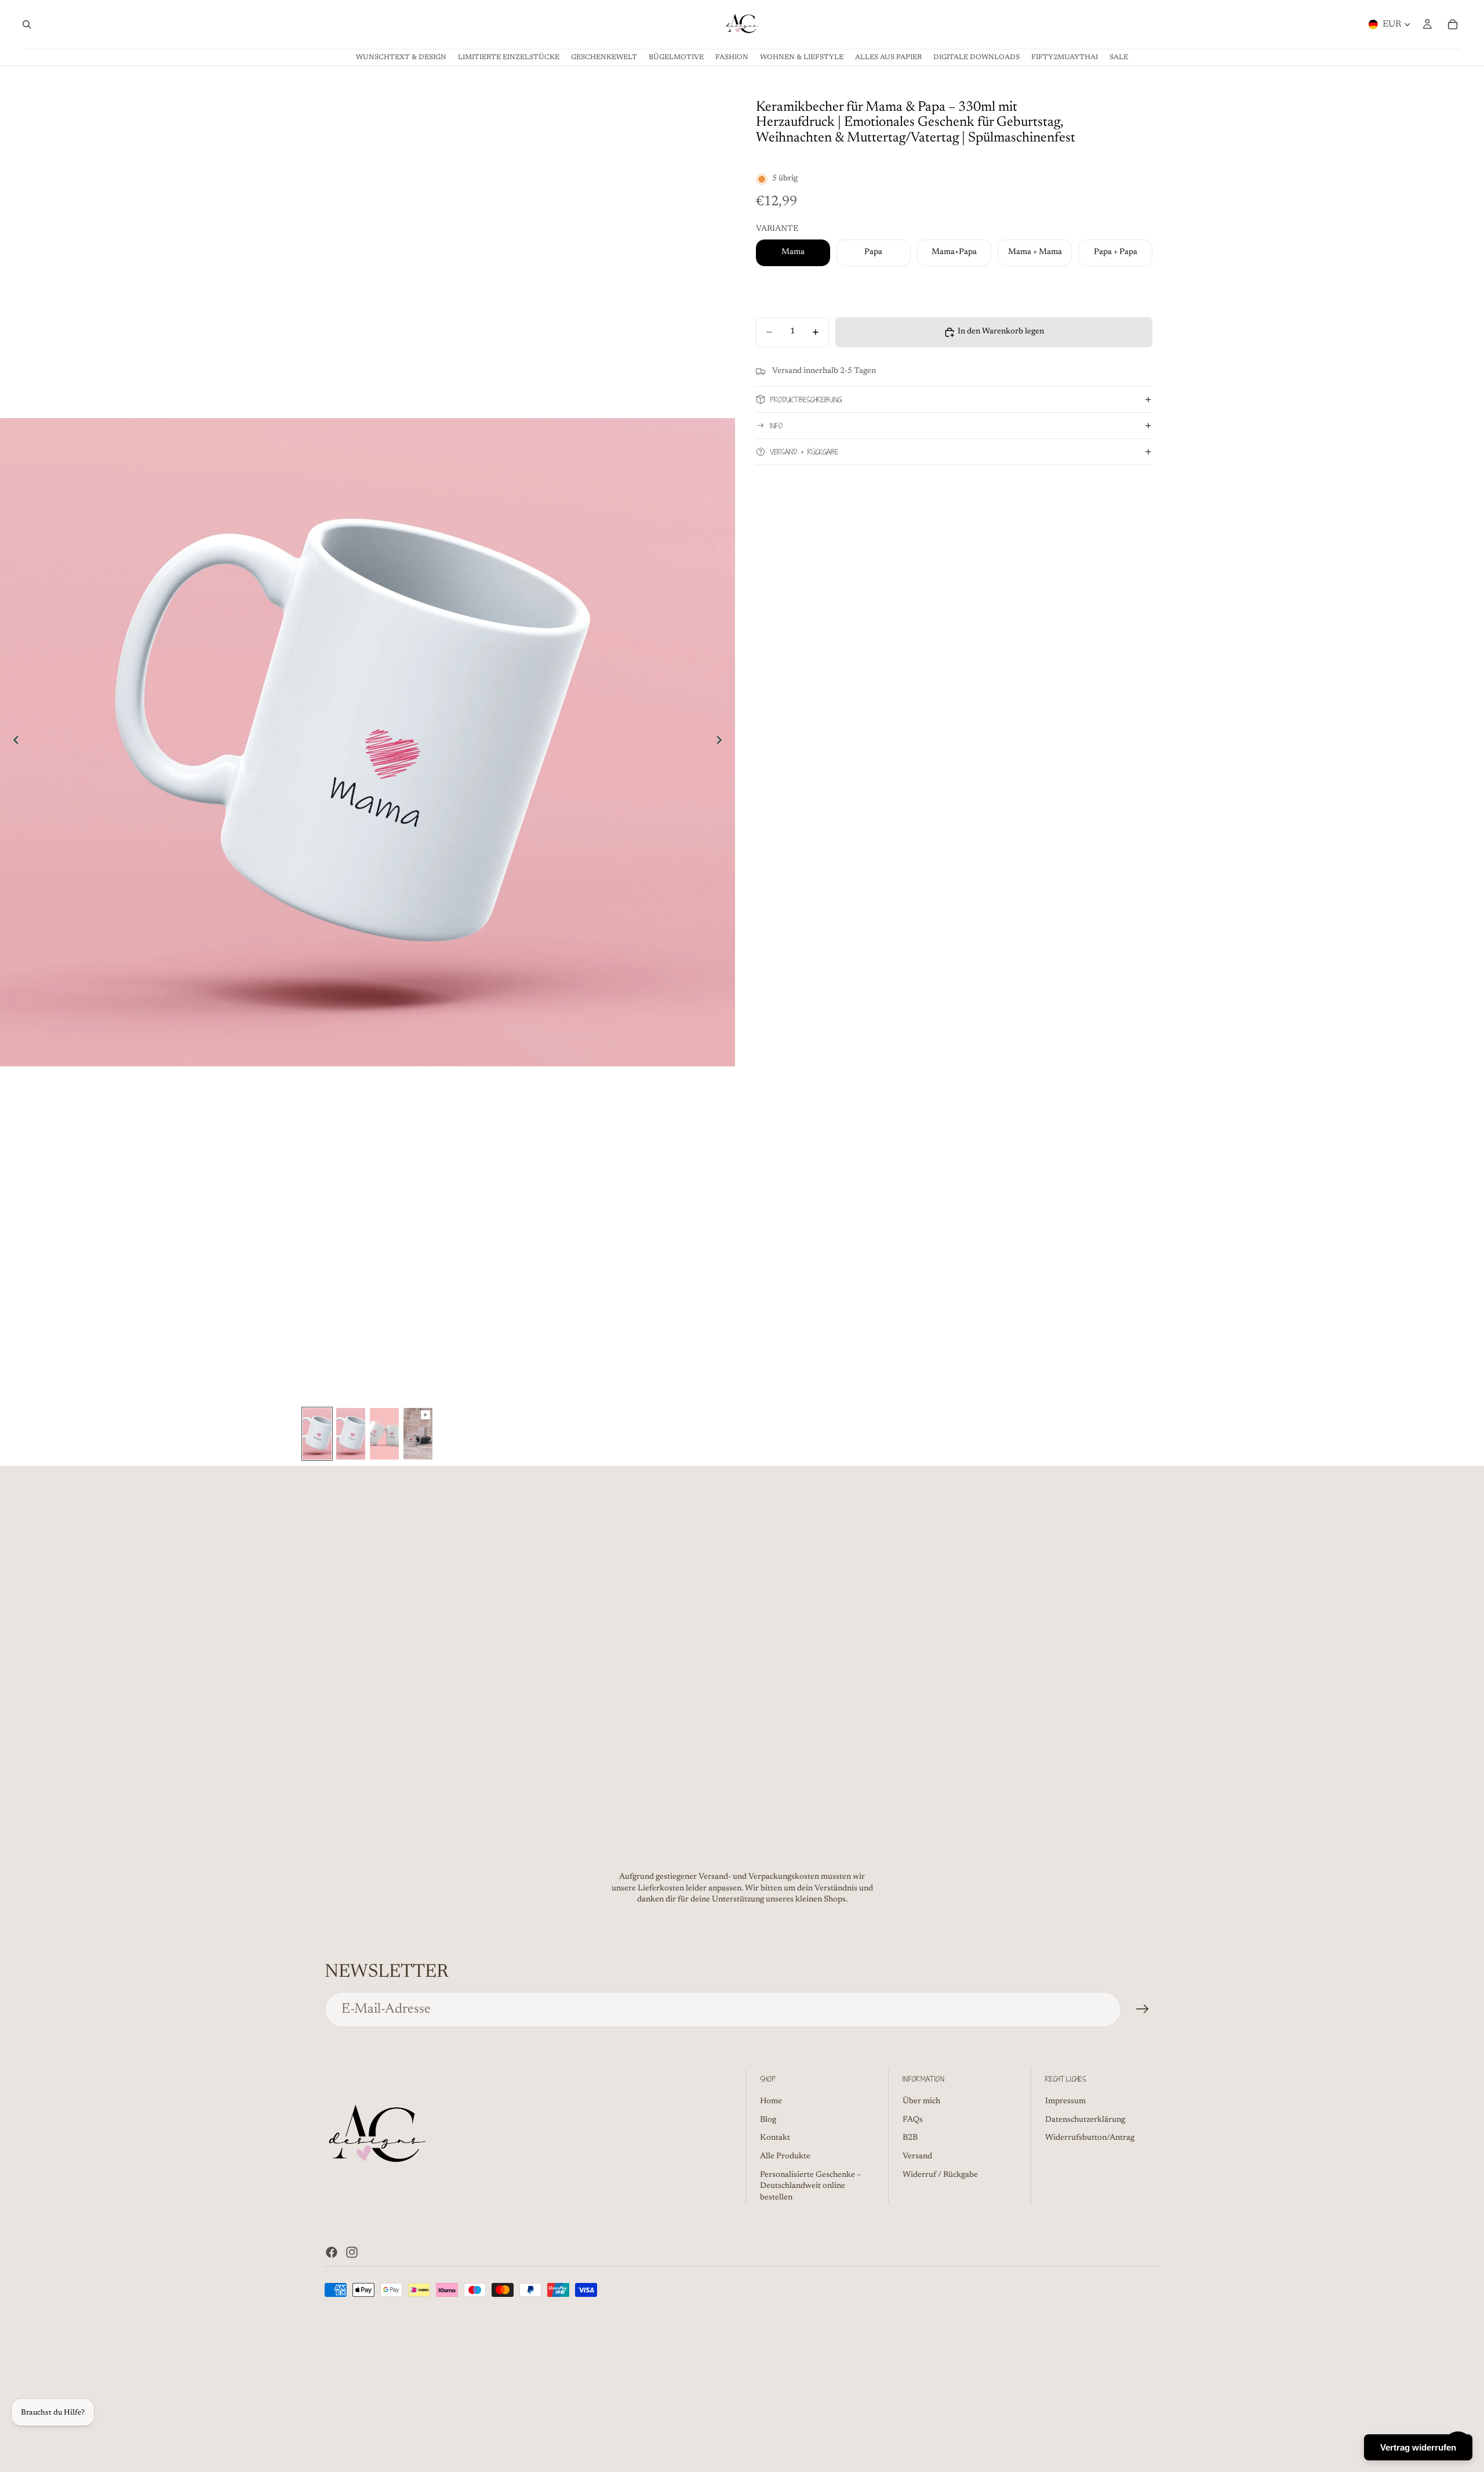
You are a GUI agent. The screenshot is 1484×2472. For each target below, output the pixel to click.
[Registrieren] (1143, 2009)
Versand (917, 2157)
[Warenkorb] (1453, 24)
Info (776, 426)
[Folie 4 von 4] (418, 1434)
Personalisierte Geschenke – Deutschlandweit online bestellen (810, 2186)
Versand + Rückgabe (804, 452)
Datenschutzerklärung (1085, 2120)
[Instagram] (352, 2252)
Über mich (921, 2101)
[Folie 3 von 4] (384, 1434)
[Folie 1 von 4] (317, 1434)
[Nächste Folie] (722, 742)
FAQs (913, 2120)
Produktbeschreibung (806, 400)
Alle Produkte (785, 2157)
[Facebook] (332, 2252)
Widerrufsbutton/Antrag (1090, 2138)
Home (771, 2101)
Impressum (1065, 2101)
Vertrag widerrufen (1418, 2447)
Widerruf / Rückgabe (940, 2175)
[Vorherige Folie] (13, 742)
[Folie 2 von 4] (351, 1434)
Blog (768, 2120)
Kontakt (775, 2138)
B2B (910, 2138)
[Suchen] (27, 24)
